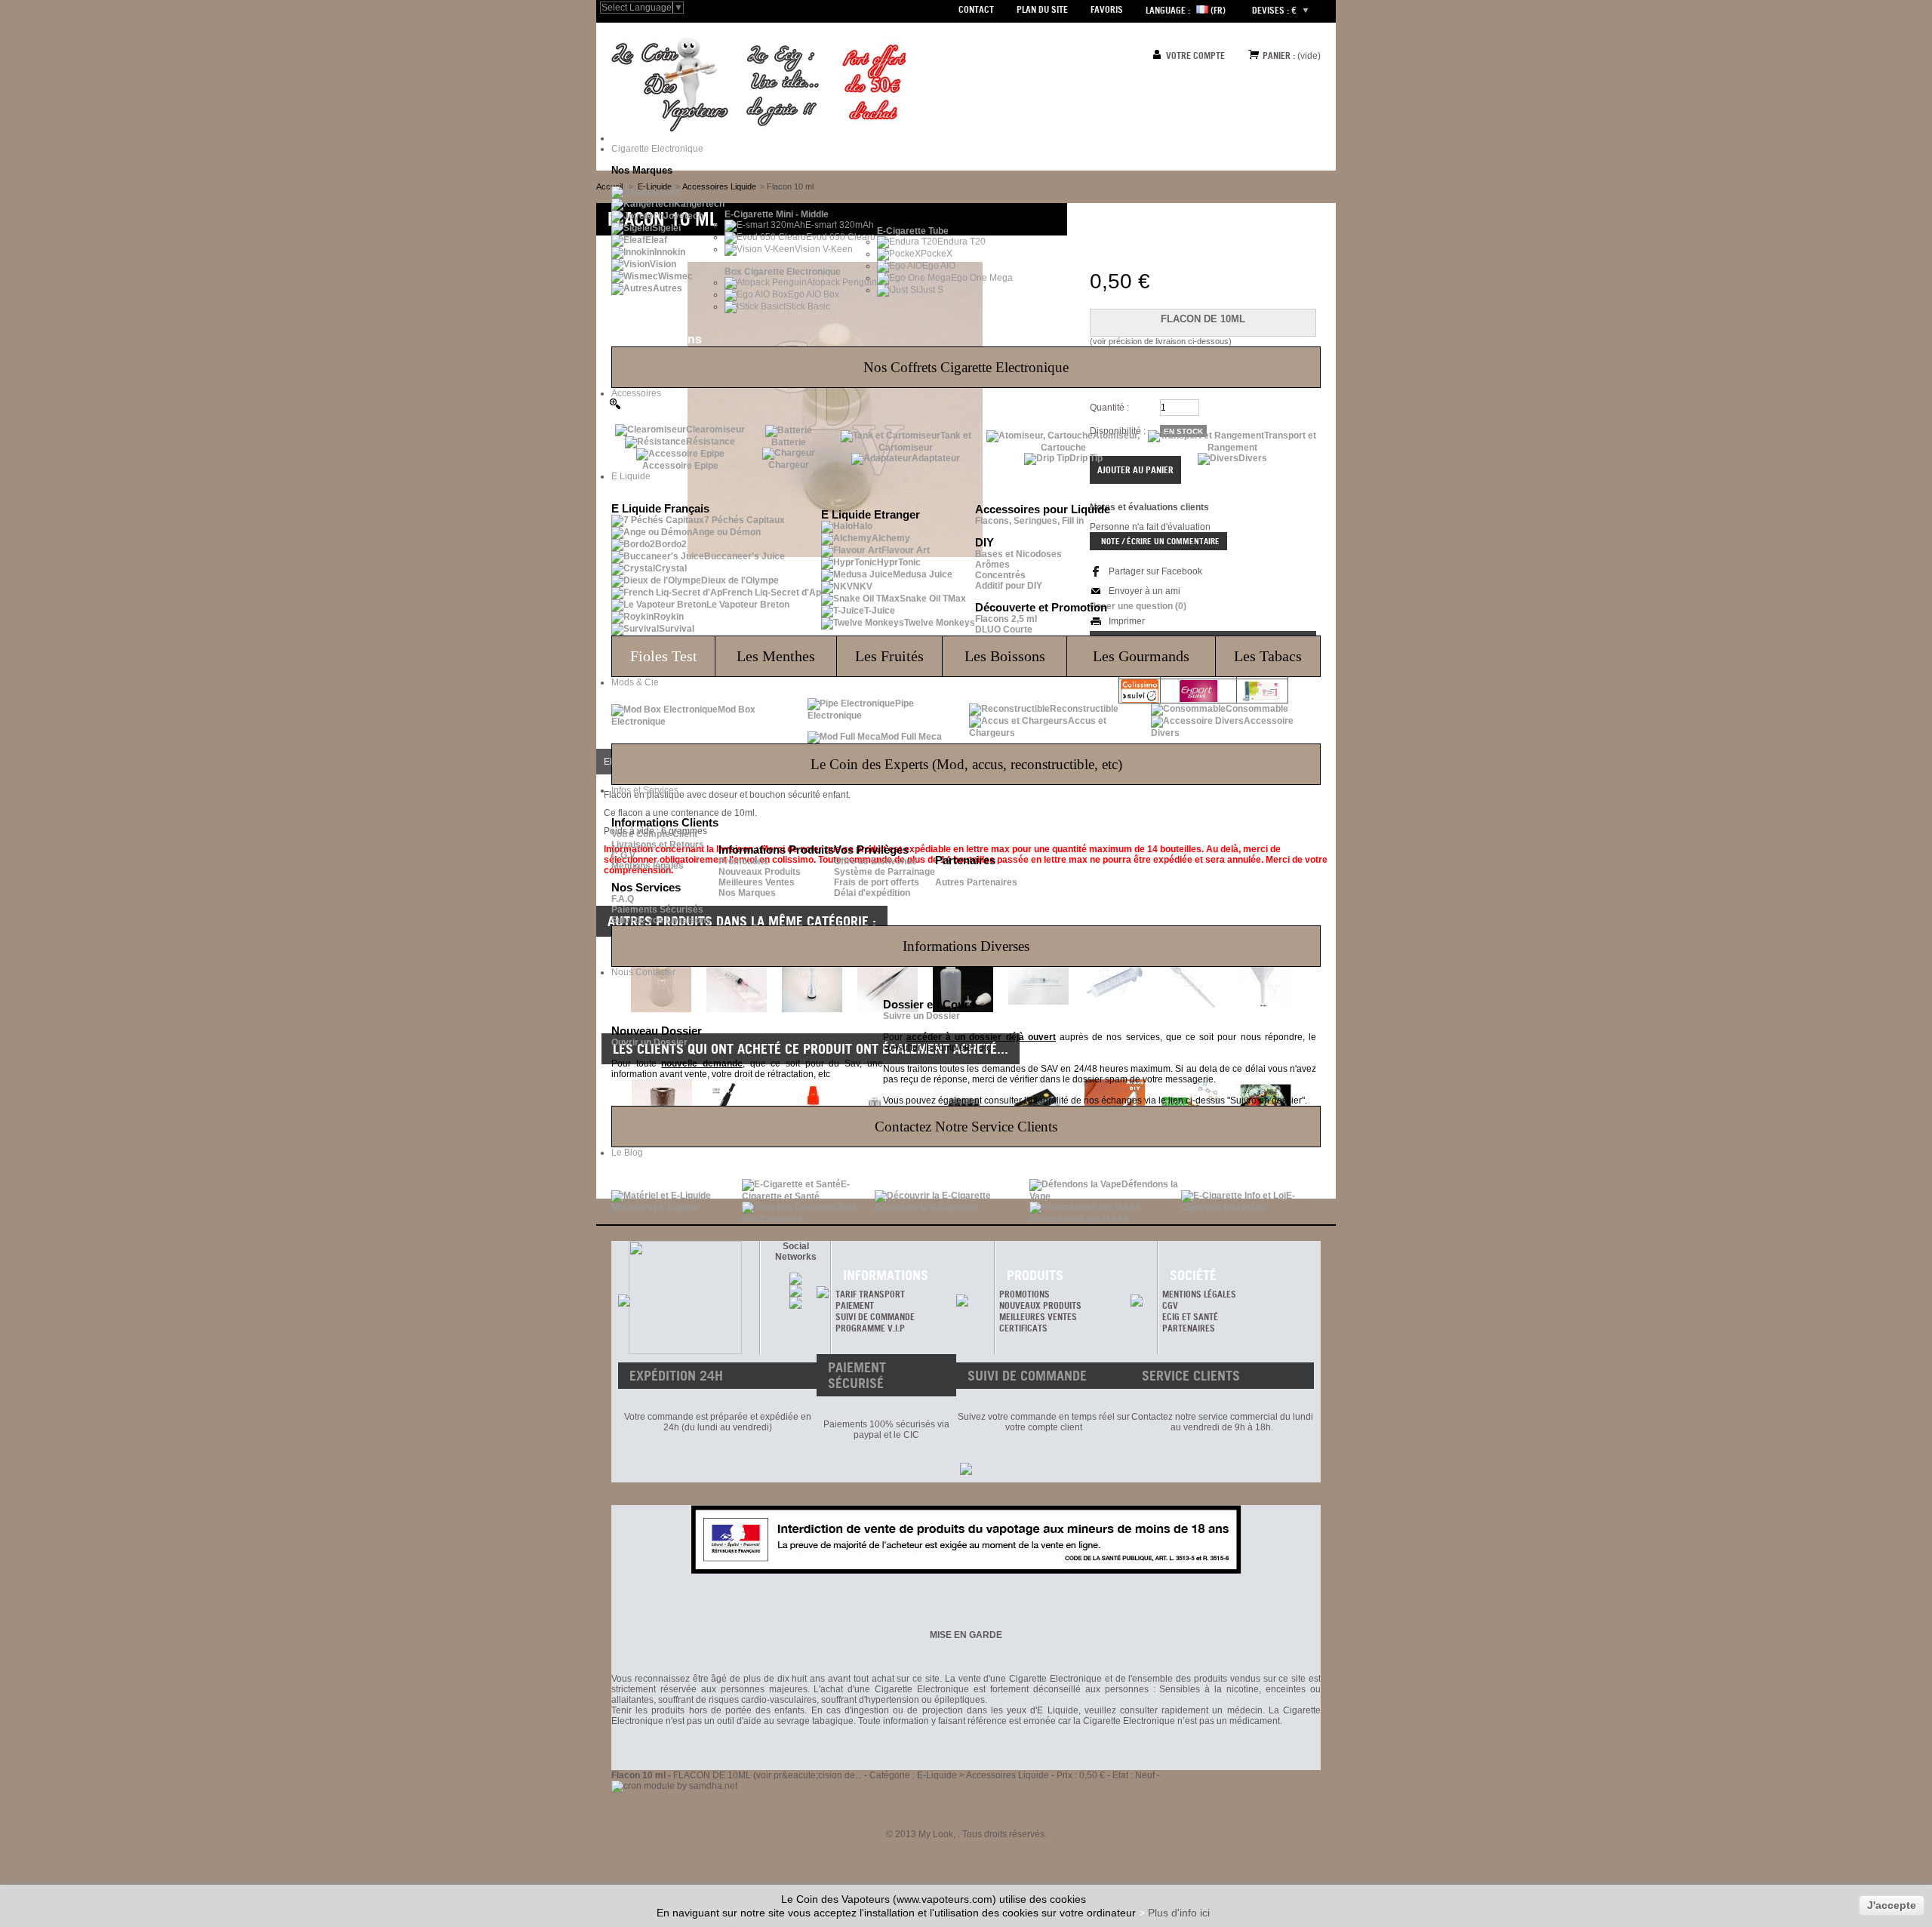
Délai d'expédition (872, 893)
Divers (1253, 458)
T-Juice (880, 611)
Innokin (670, 252)
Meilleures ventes (1038, 1317)
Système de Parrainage (884, 872)
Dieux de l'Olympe (740, 580)
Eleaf (656, 240)
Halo (863, 526)
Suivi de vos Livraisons (661, 920)
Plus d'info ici (1179, 1913)
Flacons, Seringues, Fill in (1029, 521)
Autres (668, 288)
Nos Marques (747, 893)
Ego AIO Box (814, 294)
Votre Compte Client (654, 834)
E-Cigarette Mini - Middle (777, 214)
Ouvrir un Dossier (649, 1042)
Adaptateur (936, 458)
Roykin (669, 617)
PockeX (937, 254)
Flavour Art (906, 550)
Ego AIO (939, 266)
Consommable (1257, 709)
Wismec (675, 276)
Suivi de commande (875, 1317)
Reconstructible (1084, 709)
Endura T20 (961, 242)
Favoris (1107, 9)
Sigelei (666, 228)
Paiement (855, 1305)
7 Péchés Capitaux (744, 520)
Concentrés (1000, 575)
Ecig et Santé (1190, 1317)
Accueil (609, 186)
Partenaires (1189, 1328)
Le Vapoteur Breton (748, 605)
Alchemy (891, 538)
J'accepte (1892, 1905)
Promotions (743, 861)
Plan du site (1042, 9)
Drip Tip (1086, 458)
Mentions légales (648, 866)
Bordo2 (671, 544)
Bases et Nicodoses (1018, 554)
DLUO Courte (1004, 630)
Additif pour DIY (1009, 586)
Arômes (992, 565)
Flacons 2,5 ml (1006, 619)
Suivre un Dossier (921, 1016)
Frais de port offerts (877, 882)
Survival (677, 629)
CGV (1170, 1305)
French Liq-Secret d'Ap (772, 593)
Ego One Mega (982, 278)
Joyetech (683, 216)
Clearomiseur (715, 429)
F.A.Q (623, 899)
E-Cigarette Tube (913, 231)
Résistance (711, 442)
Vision (663, 264)
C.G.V (623, 855)
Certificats (1023, 1328)
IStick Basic (807, 306)
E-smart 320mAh (840, 225)
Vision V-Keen (824, 249)
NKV (863, 586)
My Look (936, 1834)
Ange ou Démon (726, 532)
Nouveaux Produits (760, 872)
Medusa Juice (923, 574)
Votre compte (1195, 55)
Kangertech (699, 204)
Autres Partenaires (976, 882)
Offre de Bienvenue (875, 861)
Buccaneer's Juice (744, 556)
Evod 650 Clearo (841, 237)
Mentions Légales (1199, 1294)
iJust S (930, 290)
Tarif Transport (870, 1294)
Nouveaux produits (1040, 1305)
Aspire (666, 192)
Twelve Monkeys (940, 623)
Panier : (1279, 55)
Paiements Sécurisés (657, 910)
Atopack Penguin (842, 282)
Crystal (671, 568)
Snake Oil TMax (933, 599)
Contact (976, 9)
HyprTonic (899, 562)
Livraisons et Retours (658, 845)
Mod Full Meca (911, 737)
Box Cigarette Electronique (783, 272)
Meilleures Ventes (757, 882)
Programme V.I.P (870, 1328)
